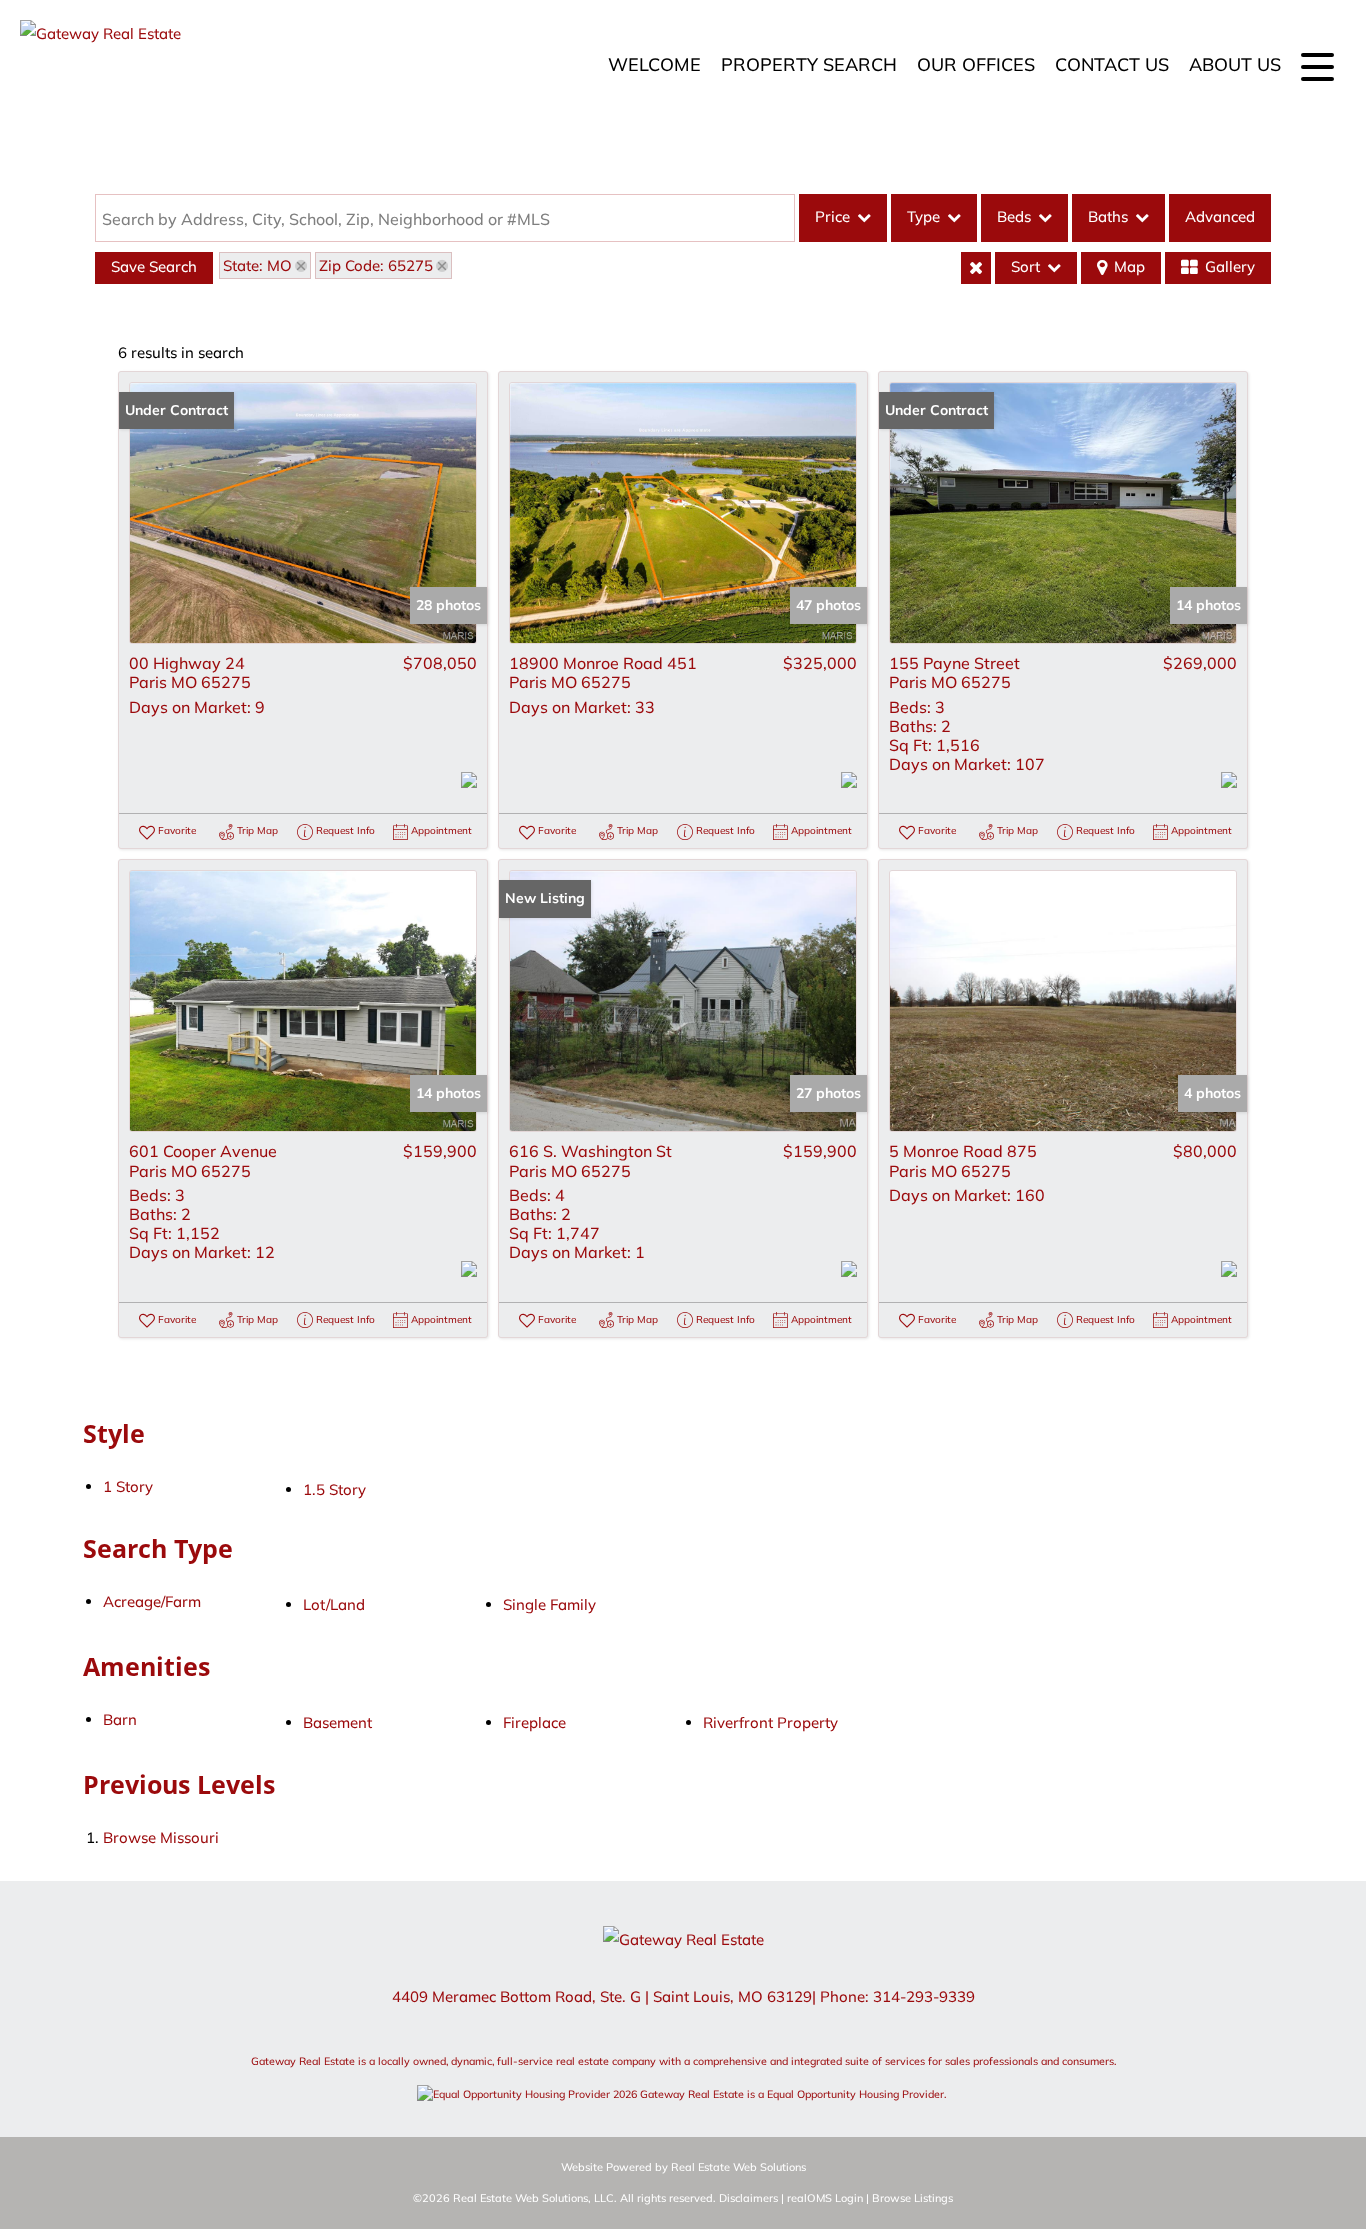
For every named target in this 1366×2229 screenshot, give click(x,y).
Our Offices (976, 64)
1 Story (128, 1486)
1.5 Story (334, 1489)
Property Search (809, 64)
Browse (161, 1837)
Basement (337, 1722)
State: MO (257, 265)
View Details (303, 513)
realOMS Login (825, 2198)
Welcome (654, 64)
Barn (120, 1719)
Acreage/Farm (152, 1601)
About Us (1235, 64)
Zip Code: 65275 (376, 265)
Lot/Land (334, 1604)
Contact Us (1112, 64)
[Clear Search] (976, 268)
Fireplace (534, 1722)
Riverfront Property (770, 1722)
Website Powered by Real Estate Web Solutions (683, 2167)
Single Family (549, 1604)
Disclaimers (748, 2198)
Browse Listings (912, 2198)
